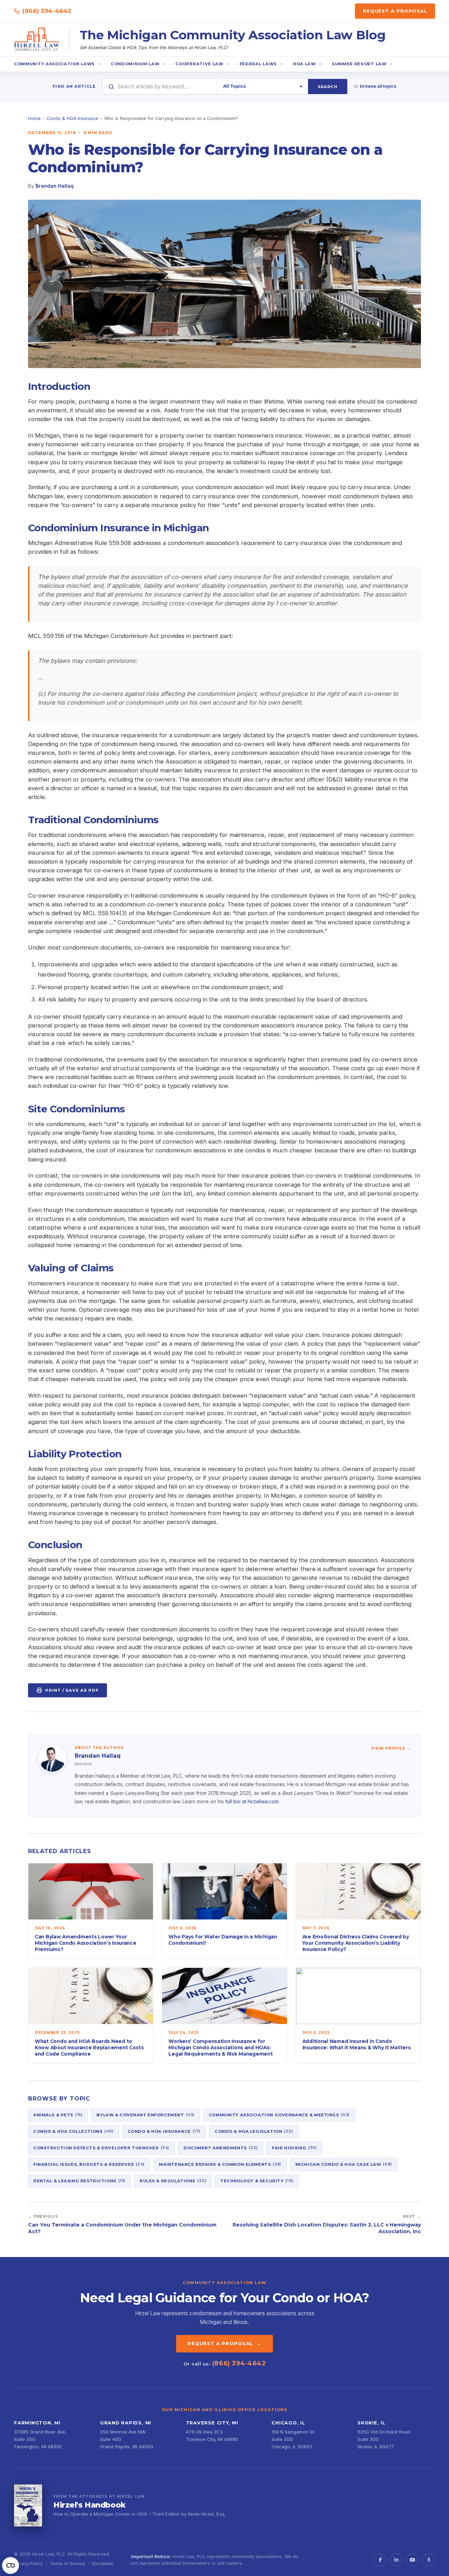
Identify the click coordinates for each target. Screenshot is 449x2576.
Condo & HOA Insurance (72, 118)
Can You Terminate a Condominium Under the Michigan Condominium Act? (122, 2228)
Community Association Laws (54, 64)
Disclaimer (103, 2564)
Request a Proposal (395, 11)
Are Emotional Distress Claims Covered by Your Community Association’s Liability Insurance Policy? (356, 1943)
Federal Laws (258, 64)
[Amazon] (429, 2560)
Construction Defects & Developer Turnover (101, 2148)
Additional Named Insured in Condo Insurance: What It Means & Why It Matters (357, 2044)
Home (34, 118)
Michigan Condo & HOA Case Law (344, 2164)
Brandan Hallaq (55, 186)
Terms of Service (67, 2564)
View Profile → (391, 1748)
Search (328, 87)
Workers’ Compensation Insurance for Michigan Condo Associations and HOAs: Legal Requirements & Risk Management (220, 2047)
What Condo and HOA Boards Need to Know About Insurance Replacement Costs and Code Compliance (89, 2047)
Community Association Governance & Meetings (279, 2115)
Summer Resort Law (359, 64)
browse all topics (378, 86)
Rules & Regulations (173, 2181)
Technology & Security (257, 2181)
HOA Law (304, 64)
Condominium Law (135, 64)
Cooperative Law (199, 64)
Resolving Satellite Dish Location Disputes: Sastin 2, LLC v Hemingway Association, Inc (327, 2228)
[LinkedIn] (396, 2560)
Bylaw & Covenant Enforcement (145, 2115)
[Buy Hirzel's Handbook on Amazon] (28, 2505)
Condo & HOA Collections (73, 2131)
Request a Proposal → (224, 2343)
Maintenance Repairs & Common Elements (220, 2164)
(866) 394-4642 (47, 11)
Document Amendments (221, 2148)
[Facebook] (380, 2560)
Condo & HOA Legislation (254, 2131)
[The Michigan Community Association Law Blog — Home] (37, 40)
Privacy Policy (28, 2564)
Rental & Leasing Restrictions (79, 2181)
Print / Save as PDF (72, 1690)
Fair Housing (294, 2148)
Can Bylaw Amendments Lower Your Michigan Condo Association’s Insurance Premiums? (86, 1943)
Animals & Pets (58, 2115)
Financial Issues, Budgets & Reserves (89, 2164)
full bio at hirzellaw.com (252, 1801)
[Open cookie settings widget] (11, 2565)
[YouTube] (413, 2560)
